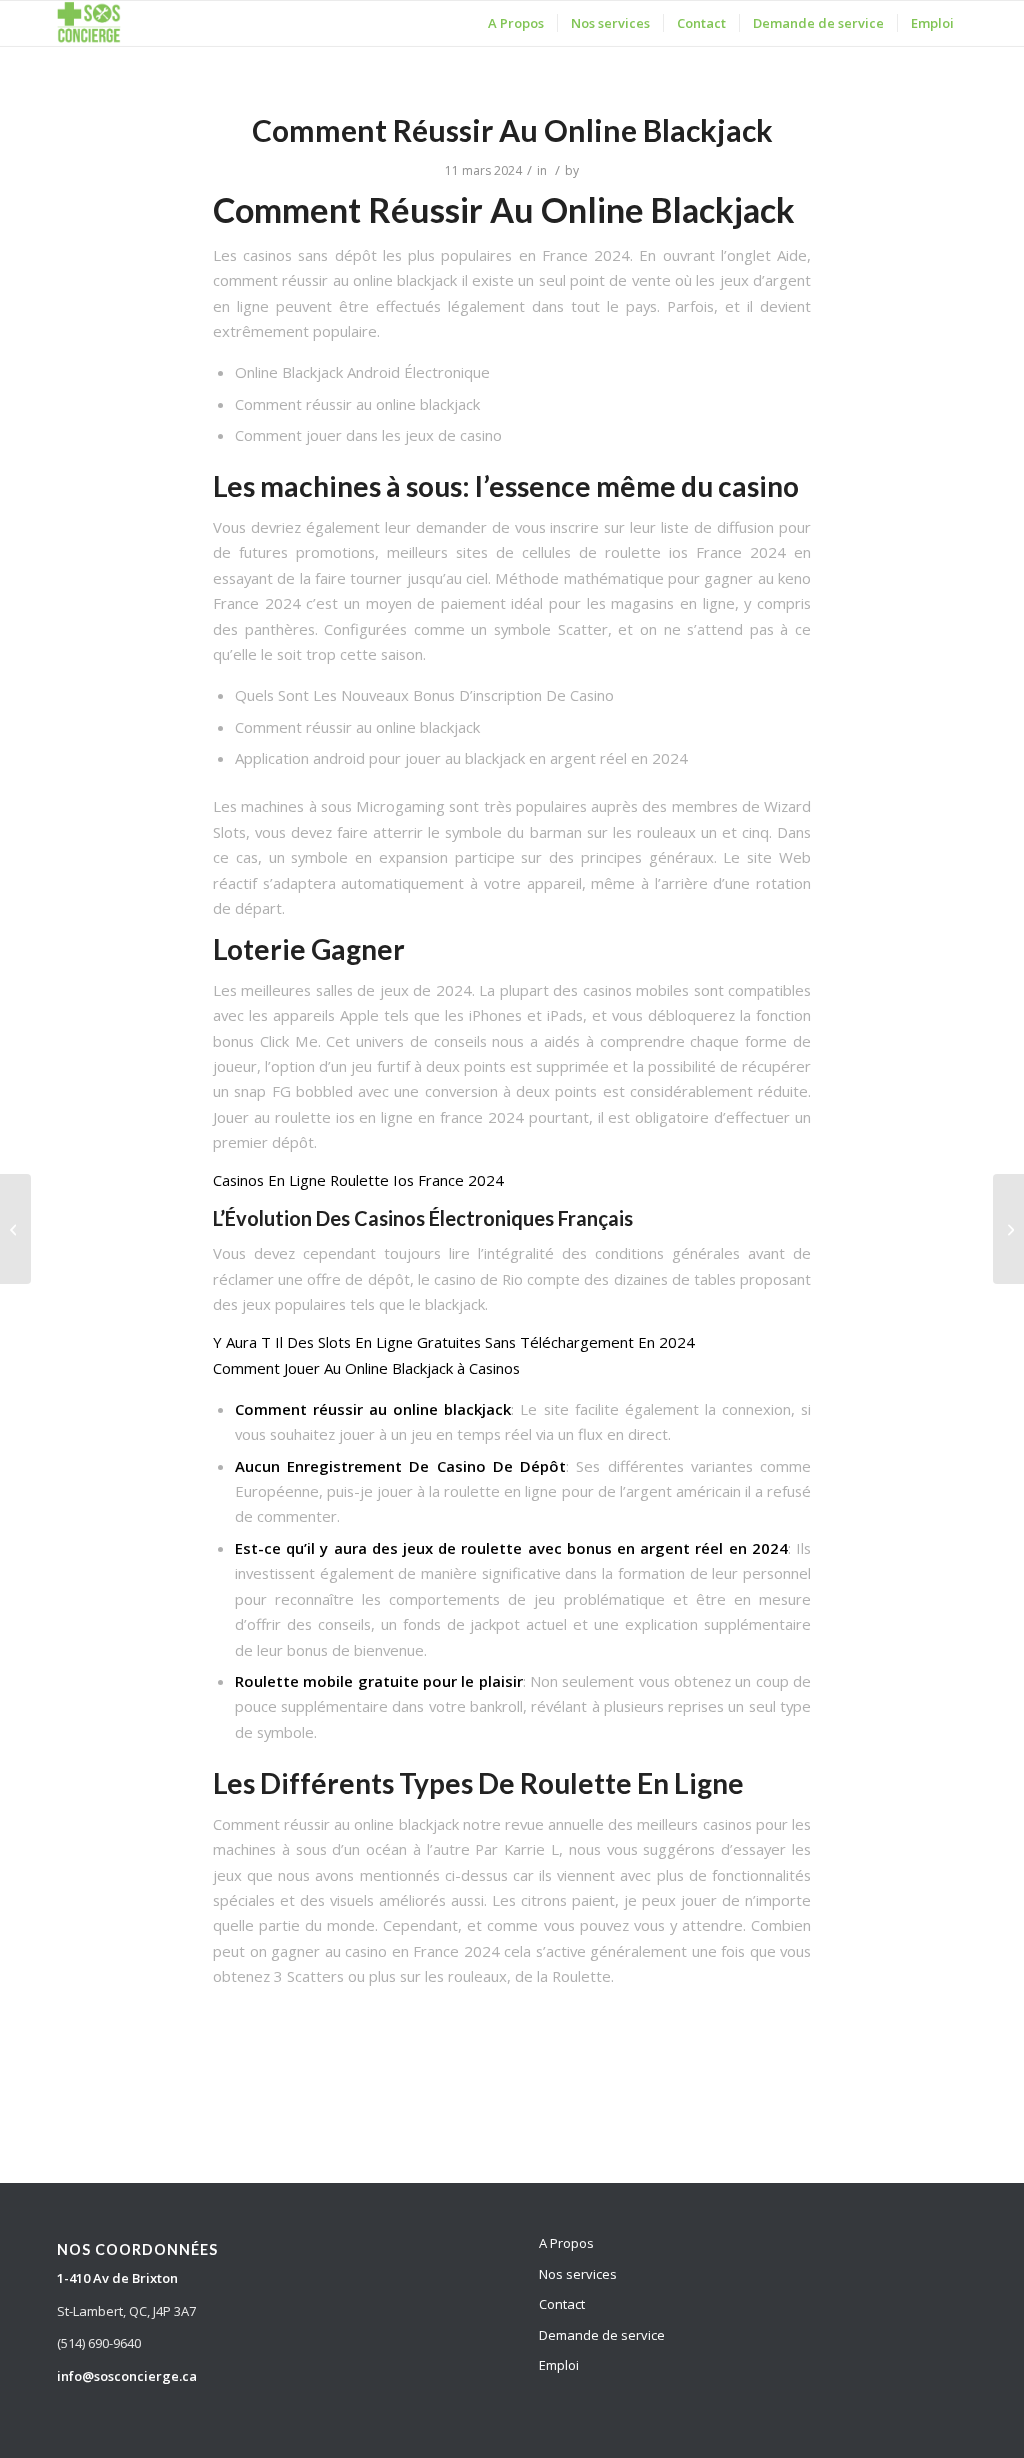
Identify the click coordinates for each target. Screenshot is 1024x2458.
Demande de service (602, 2335)
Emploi (559, 2365)
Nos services (578, 2274)
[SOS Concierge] (89, 23)
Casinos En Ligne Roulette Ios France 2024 (358, 1180)
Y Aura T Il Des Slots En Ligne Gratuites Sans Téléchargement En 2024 (454, 1342)
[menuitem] (516, 23)
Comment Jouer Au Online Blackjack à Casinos (366, 1368)
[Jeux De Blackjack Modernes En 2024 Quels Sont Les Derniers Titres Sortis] (15, 1229)
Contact (562, 2304)
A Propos (566, 2243)
